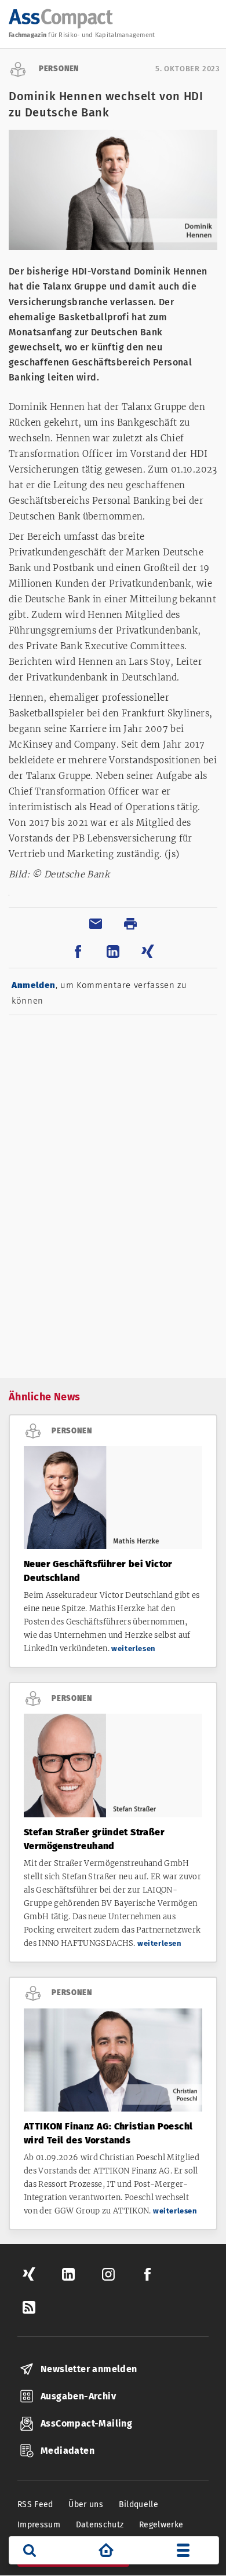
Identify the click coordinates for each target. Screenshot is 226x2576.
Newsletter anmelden (89, 2369)
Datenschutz (100, 2525)
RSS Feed (35, 2504)
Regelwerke (161, 2525)
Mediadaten (68, 2451)
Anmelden (34, 985)
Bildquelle (139, 2504)
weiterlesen (134, 1649)
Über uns (86, 2504)
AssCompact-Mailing (86, 2423)
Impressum (39, 2525)
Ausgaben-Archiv (78, 2396)
